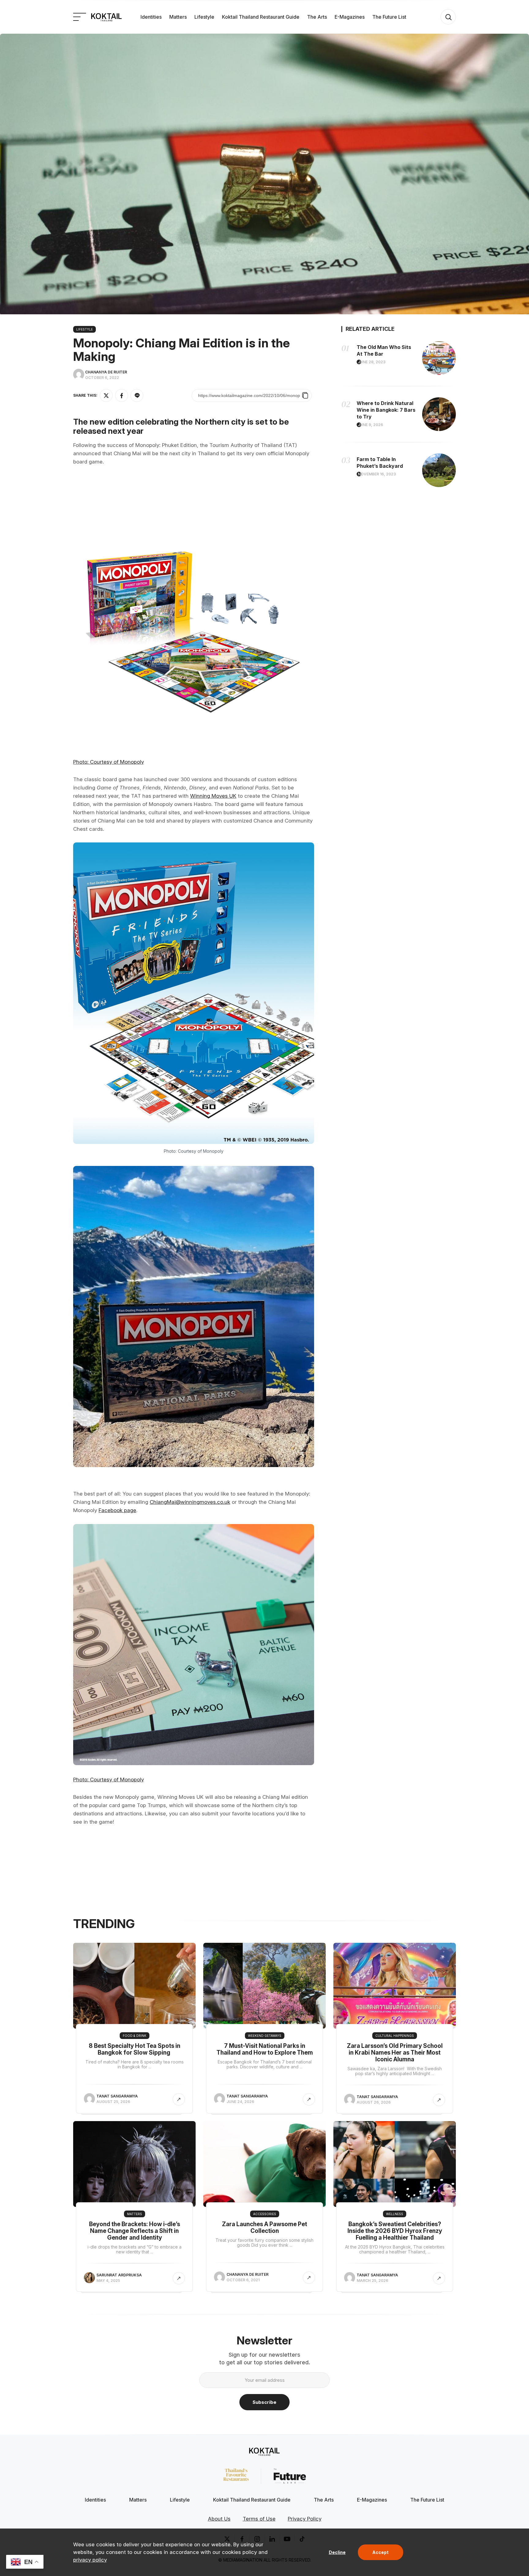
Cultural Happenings (395, 2036)
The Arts (317, 17)
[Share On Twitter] (106, 395)
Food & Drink (135, 2036)
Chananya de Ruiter (106, 372)
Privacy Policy (305, 2519)
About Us (219, 2519)
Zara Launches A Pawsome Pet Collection (264, 2228)
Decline (337, 2552)
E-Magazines (350, 17)
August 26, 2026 (374, 2102)
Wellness (395, 2214)
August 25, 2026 (113, 2102)
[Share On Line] (137, 395)
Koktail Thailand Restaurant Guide (261, 17)
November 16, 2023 (377, 474)
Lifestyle (204, 17)
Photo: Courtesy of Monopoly (109, 762)
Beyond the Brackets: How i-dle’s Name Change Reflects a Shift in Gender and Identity (135, 2231)
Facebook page (117, 1510)
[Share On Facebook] (122, 395)
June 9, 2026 (370, 425)
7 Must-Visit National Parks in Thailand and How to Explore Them (265, 2049)
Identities (151, 17)
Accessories (265, 2214)
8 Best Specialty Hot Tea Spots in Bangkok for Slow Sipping (135, 2049)
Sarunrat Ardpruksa (119, 2275)
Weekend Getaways (265, 2036)
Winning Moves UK (213, 796)
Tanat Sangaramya (117, 2096)
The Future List (389, 17)
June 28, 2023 (372, 362)
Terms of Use (259, 2519)
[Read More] (179, 2099)
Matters (178, 17)
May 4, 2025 (108, 2281)
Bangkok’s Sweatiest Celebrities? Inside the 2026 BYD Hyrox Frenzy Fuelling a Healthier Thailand (395, 2231)
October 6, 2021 (243, 2280)
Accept (380, 2552)
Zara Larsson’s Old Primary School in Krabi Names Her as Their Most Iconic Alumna (395, 2053)
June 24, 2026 (240, 2102)
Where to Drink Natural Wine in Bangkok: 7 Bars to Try (386, 410)
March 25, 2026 (372, 2281)
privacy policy (90, 2560)
